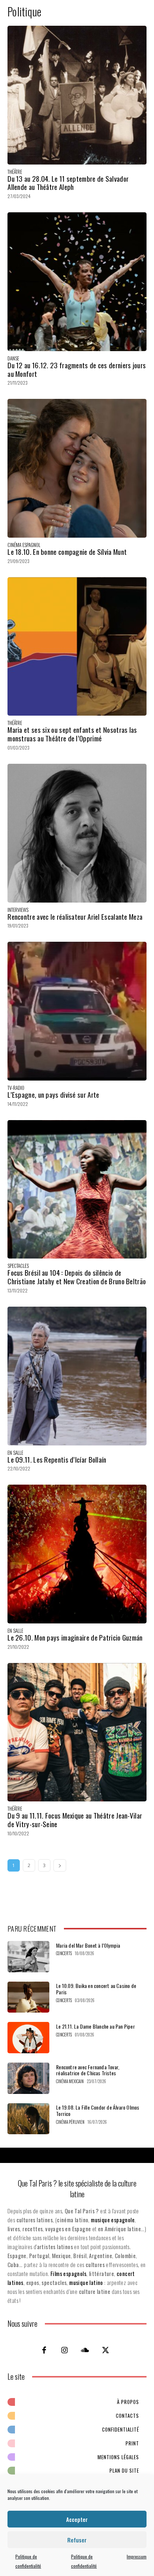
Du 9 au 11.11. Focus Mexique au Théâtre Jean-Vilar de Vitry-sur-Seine (75, 1820)
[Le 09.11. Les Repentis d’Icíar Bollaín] (77, 1376)
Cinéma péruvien (70, 2122)
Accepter (77, 2519)
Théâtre (15, 172)
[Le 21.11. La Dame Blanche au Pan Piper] (28, 2038)
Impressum (137, 2556)
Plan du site (124, 2470)
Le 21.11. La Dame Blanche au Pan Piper (96, 2026)
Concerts (64, 1953)
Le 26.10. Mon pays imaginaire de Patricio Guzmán (75, 1637)
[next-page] (60, 1865)
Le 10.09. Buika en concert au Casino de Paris (96, 1989)
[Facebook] (44, 2350)
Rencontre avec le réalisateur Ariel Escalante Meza (75, 916)
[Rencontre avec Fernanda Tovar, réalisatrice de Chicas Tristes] (28, 2078)
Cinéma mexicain (70, 2081)
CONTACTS (127, 2416)
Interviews (18, 910)
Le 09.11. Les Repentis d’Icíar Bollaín (57, 1459)
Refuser (77, 2540)
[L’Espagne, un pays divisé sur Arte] (77, 1011)
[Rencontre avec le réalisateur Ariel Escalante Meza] (77, 833)
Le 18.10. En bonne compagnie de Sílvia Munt (67, 551)
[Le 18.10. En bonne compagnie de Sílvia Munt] (77, 468)
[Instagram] (65, 2350)
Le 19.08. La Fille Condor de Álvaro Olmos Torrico (98, 2110)
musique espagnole (113, 2220)
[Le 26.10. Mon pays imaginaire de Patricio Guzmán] (77, 1554)
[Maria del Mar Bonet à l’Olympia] (28, 1957)
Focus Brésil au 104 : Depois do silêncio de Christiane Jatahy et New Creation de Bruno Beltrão (77, 1277)
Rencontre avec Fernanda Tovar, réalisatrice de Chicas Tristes (88, 2070)
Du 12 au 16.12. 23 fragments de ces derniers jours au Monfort (77, 369)
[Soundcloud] (85, 2350)
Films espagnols (68, 2273)
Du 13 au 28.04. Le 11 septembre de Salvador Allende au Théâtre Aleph (68, 183)
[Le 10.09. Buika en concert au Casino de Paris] (28, 1997)
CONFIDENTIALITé (121, 2429)
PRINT (132, 2443)
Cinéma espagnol (24, 545)
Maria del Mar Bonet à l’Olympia (88, 1945)
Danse (13, 358)
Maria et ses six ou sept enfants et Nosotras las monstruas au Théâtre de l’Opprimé (72, 734)
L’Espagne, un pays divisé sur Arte (53, 1094)
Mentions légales (118, 2457)
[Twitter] (106, 2350)
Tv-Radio (16, 1088)
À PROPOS (128, 2402)
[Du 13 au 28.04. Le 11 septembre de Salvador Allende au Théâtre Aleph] (77, 95)
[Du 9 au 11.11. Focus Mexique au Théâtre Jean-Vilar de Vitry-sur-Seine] (77, 1732)
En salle (15, 1453)
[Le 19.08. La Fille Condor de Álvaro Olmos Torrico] (28, 2119)
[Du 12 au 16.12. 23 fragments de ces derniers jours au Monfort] (77, 282)
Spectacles (18, 1266)
